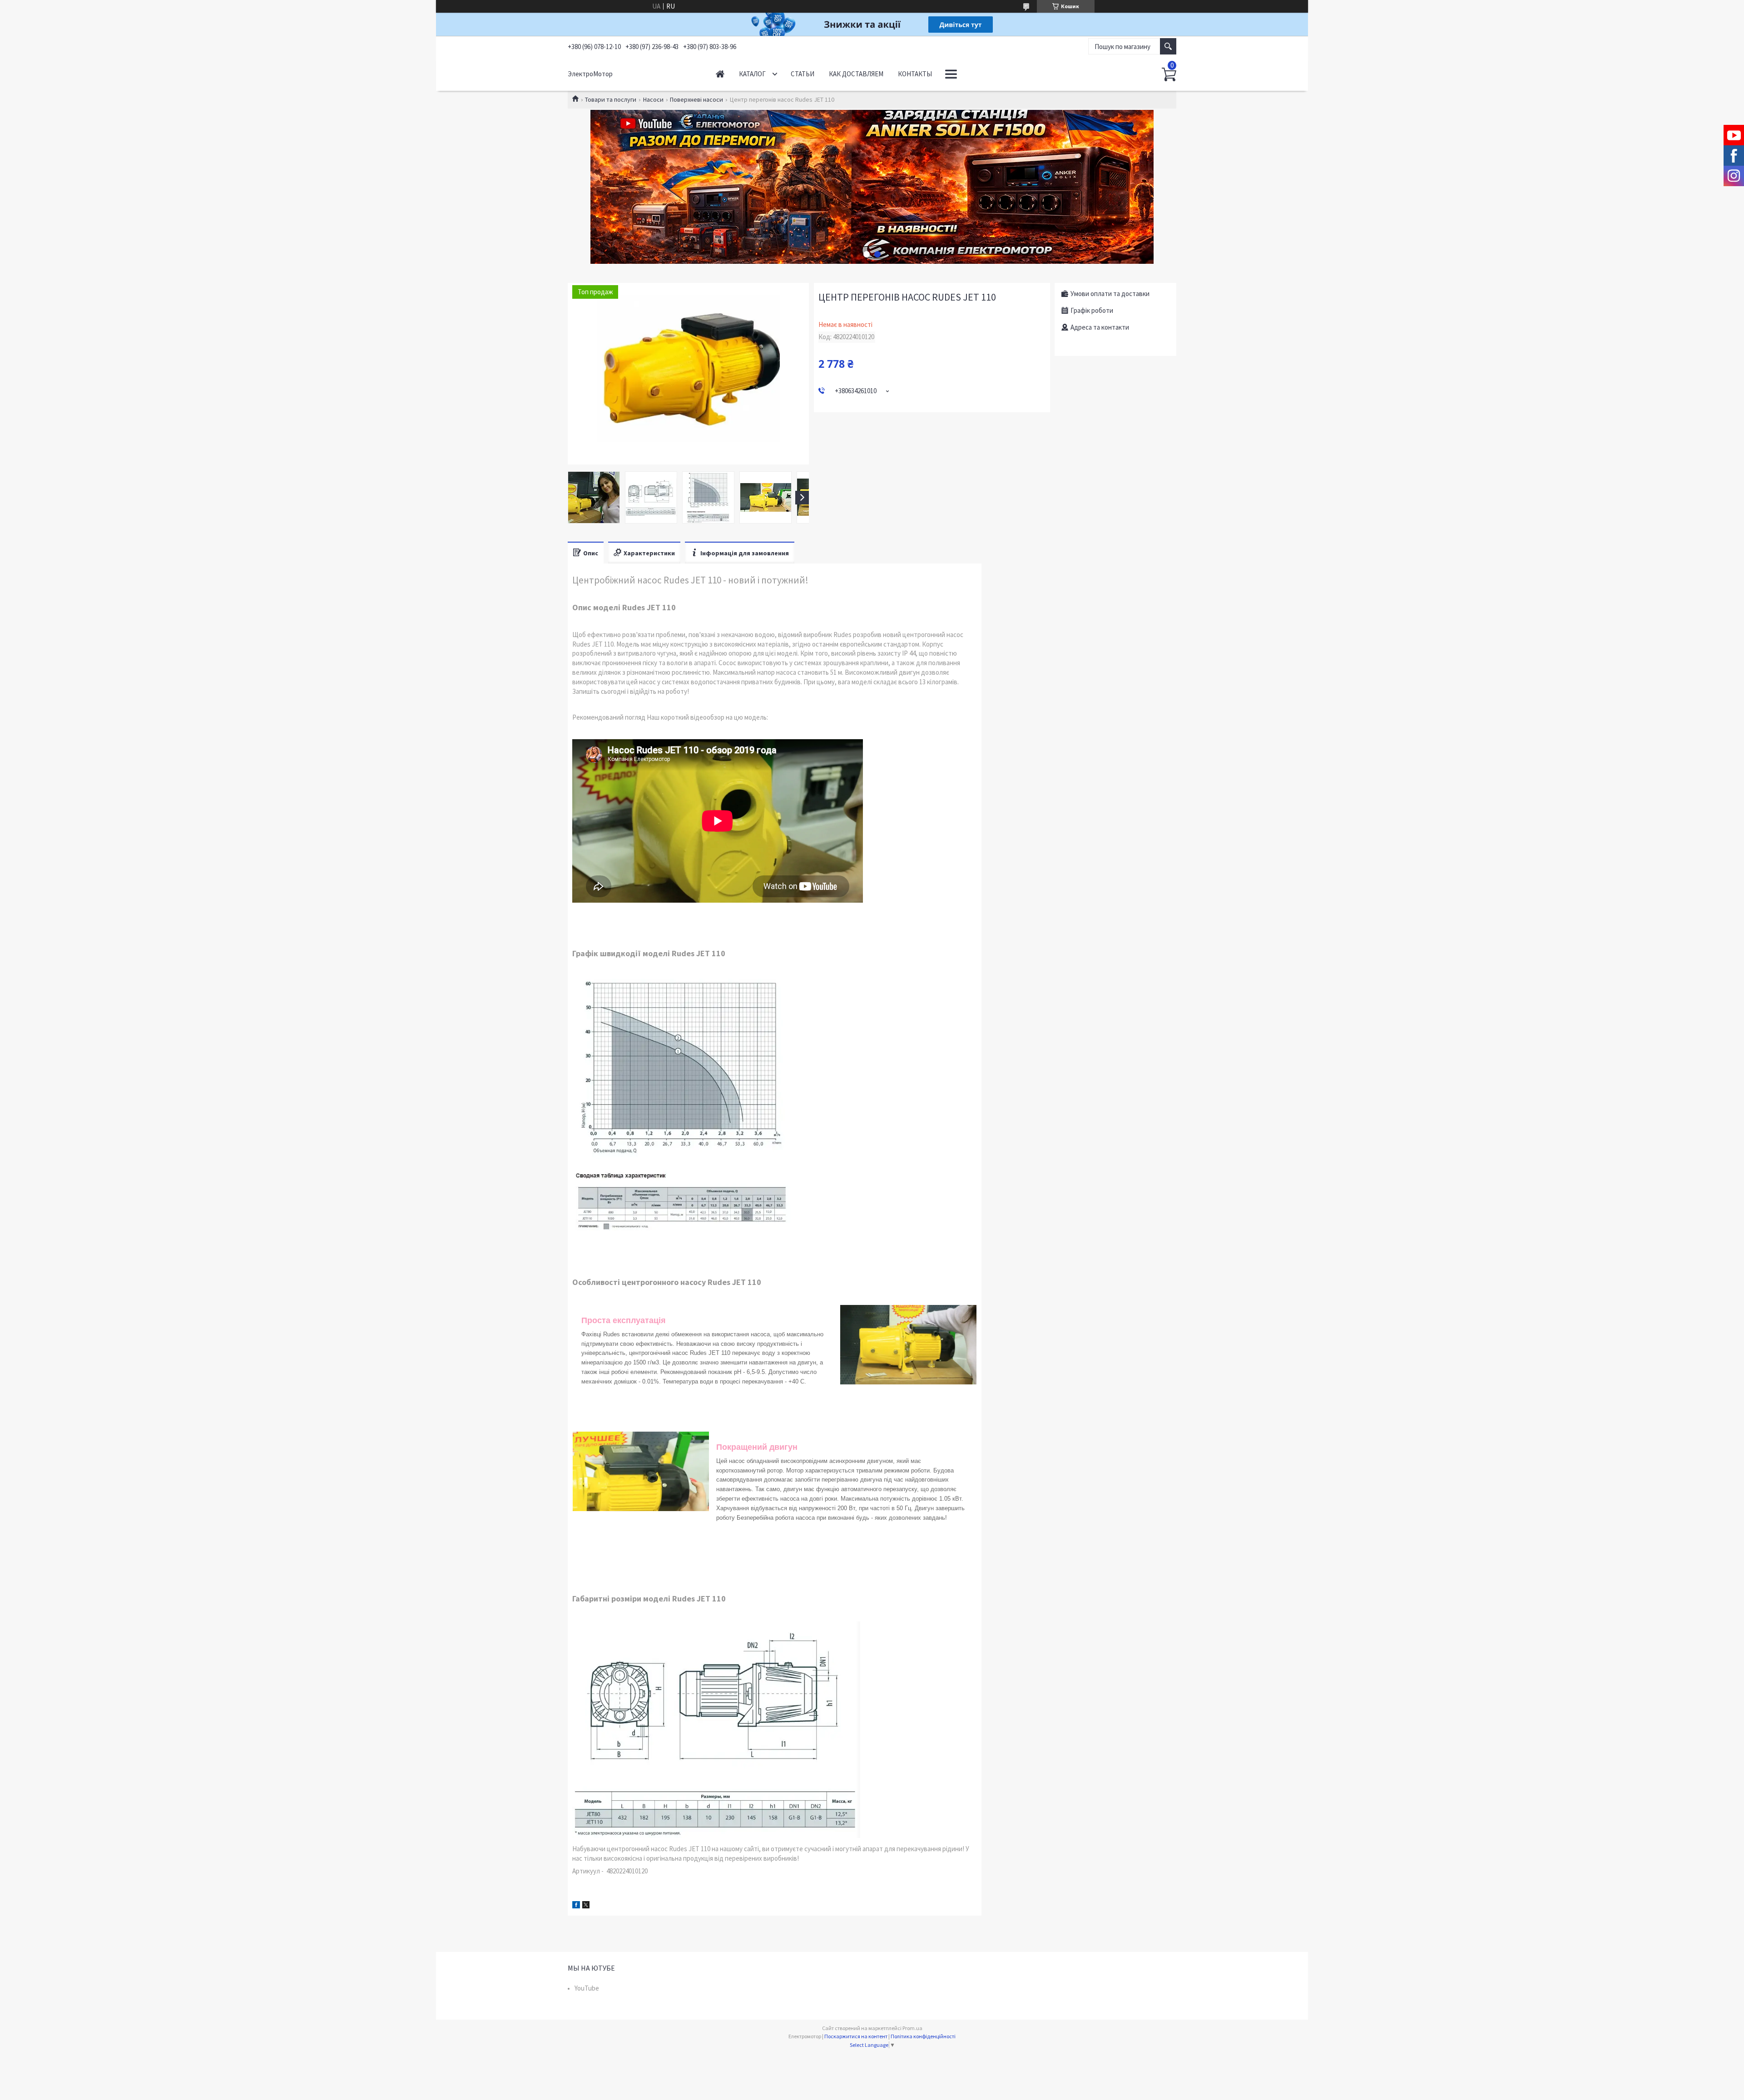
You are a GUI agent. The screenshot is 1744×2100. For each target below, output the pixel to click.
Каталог (752, 74)
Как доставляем (856, 74)
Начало (720, 74)
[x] (586, 1906)
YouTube (587, 1988)
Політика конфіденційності (923, 2036)
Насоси (653, 99)
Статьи (803, 74)
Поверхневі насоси (696, 99)
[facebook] (576, 1906)
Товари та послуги (611, 99)
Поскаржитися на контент (856, 2036)
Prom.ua (912, 2028)
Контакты (915, 74)
